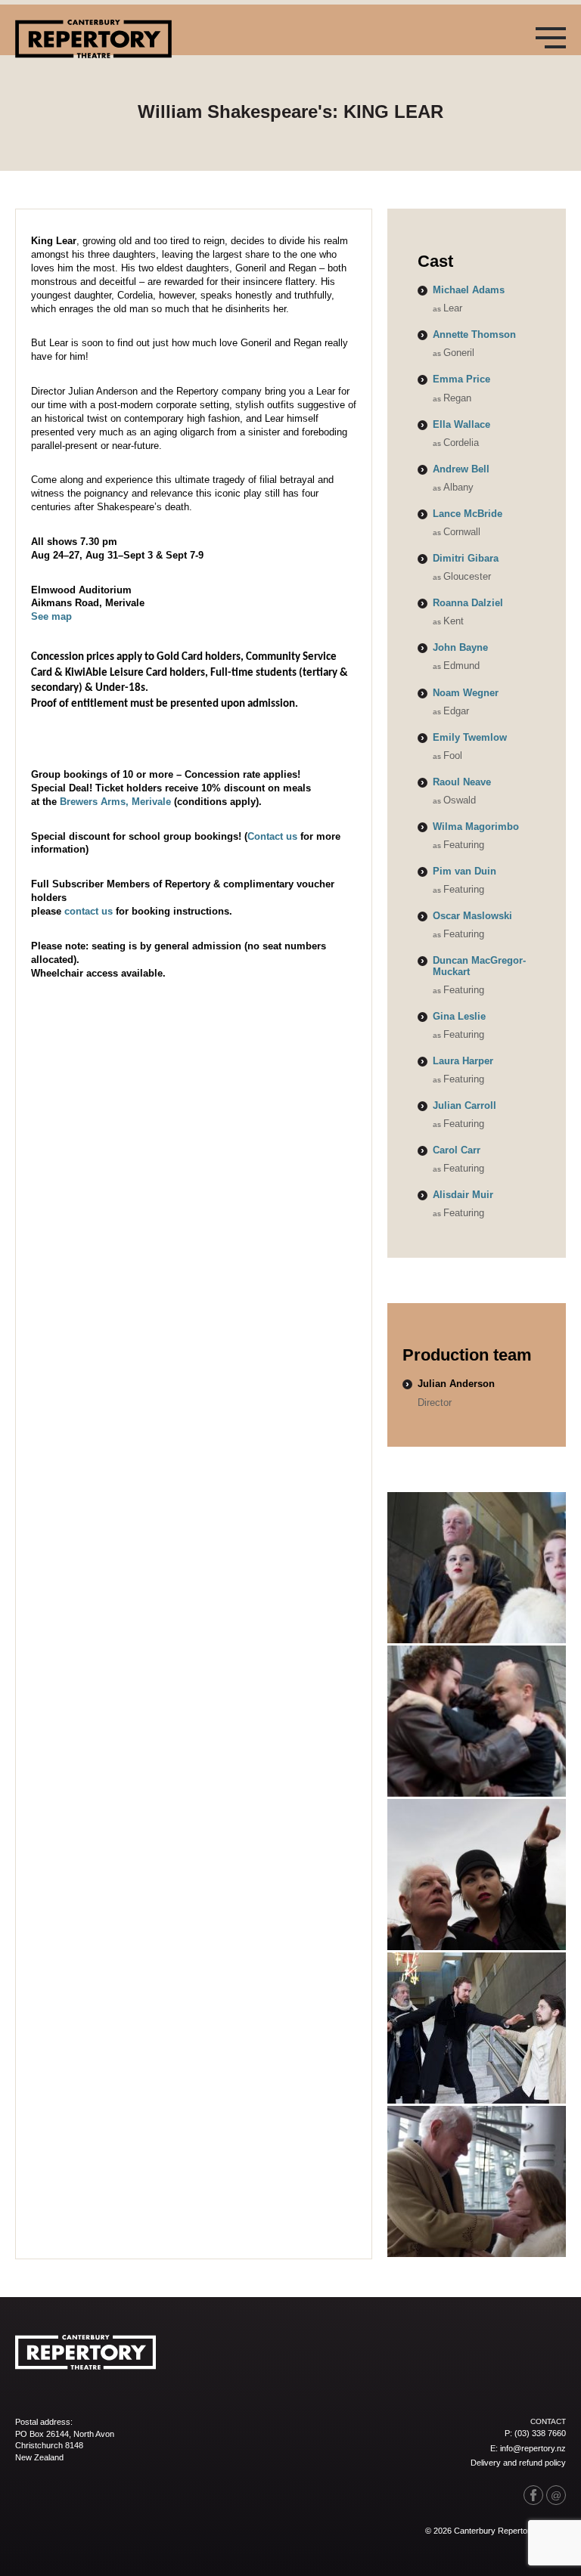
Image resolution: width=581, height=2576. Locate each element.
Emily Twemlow (470, 737)
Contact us (272, 836)
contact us (89, 911)
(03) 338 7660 (540, 2433)
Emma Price (461, 379)
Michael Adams (469, 290)
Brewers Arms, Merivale (115, 802)
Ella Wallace (461, 424)
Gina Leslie (459, 1016)
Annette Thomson (474, 334)
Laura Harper (463, 1061)
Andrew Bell (461, 469)
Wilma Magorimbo (476, 827)
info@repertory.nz (533, 2448)
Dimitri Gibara (466, 558)
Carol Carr (457, 1150)
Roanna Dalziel (468, 603)
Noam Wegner (466, 693)
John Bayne (460, 647)
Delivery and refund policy (518, 2463)
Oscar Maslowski (472, 916)
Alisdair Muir (463, 1195)
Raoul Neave (462, 782)
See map (51, 616)
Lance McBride (468, 514)
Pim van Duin (464, 871)
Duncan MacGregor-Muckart (479, 966)
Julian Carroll (464, 1105)
